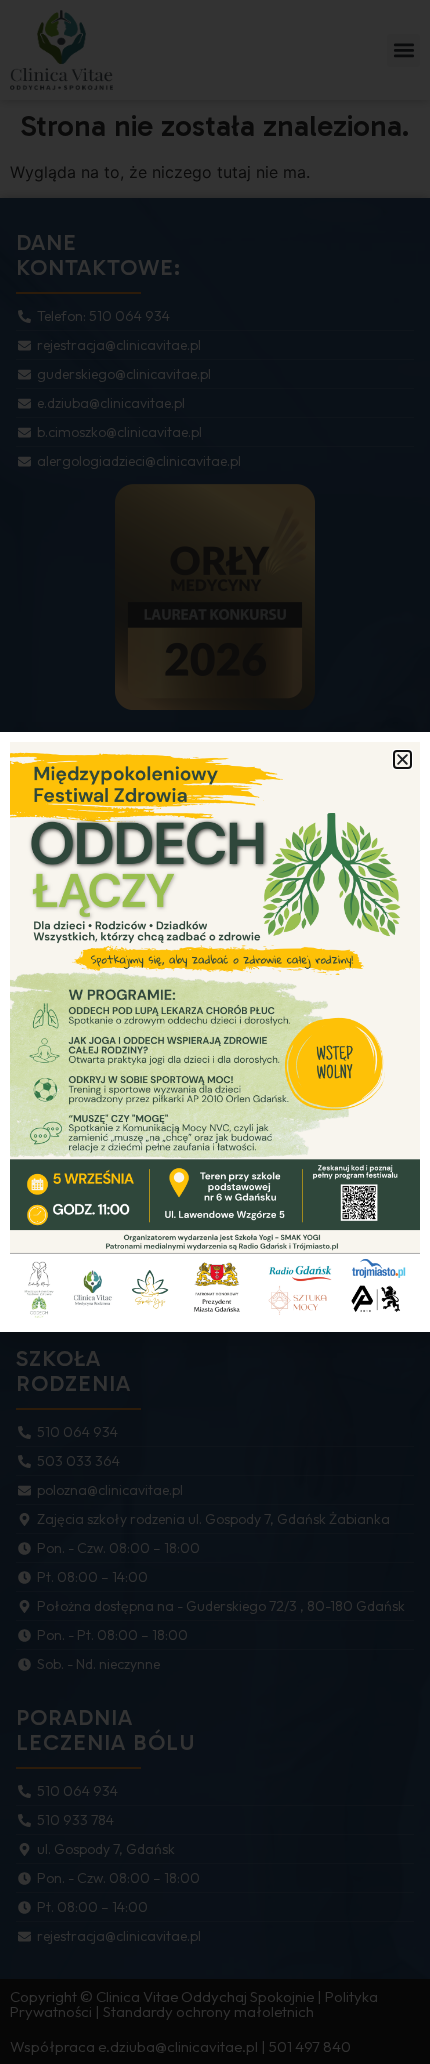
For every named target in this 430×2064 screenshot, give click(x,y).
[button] (402, 759)
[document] (215, 1032)
